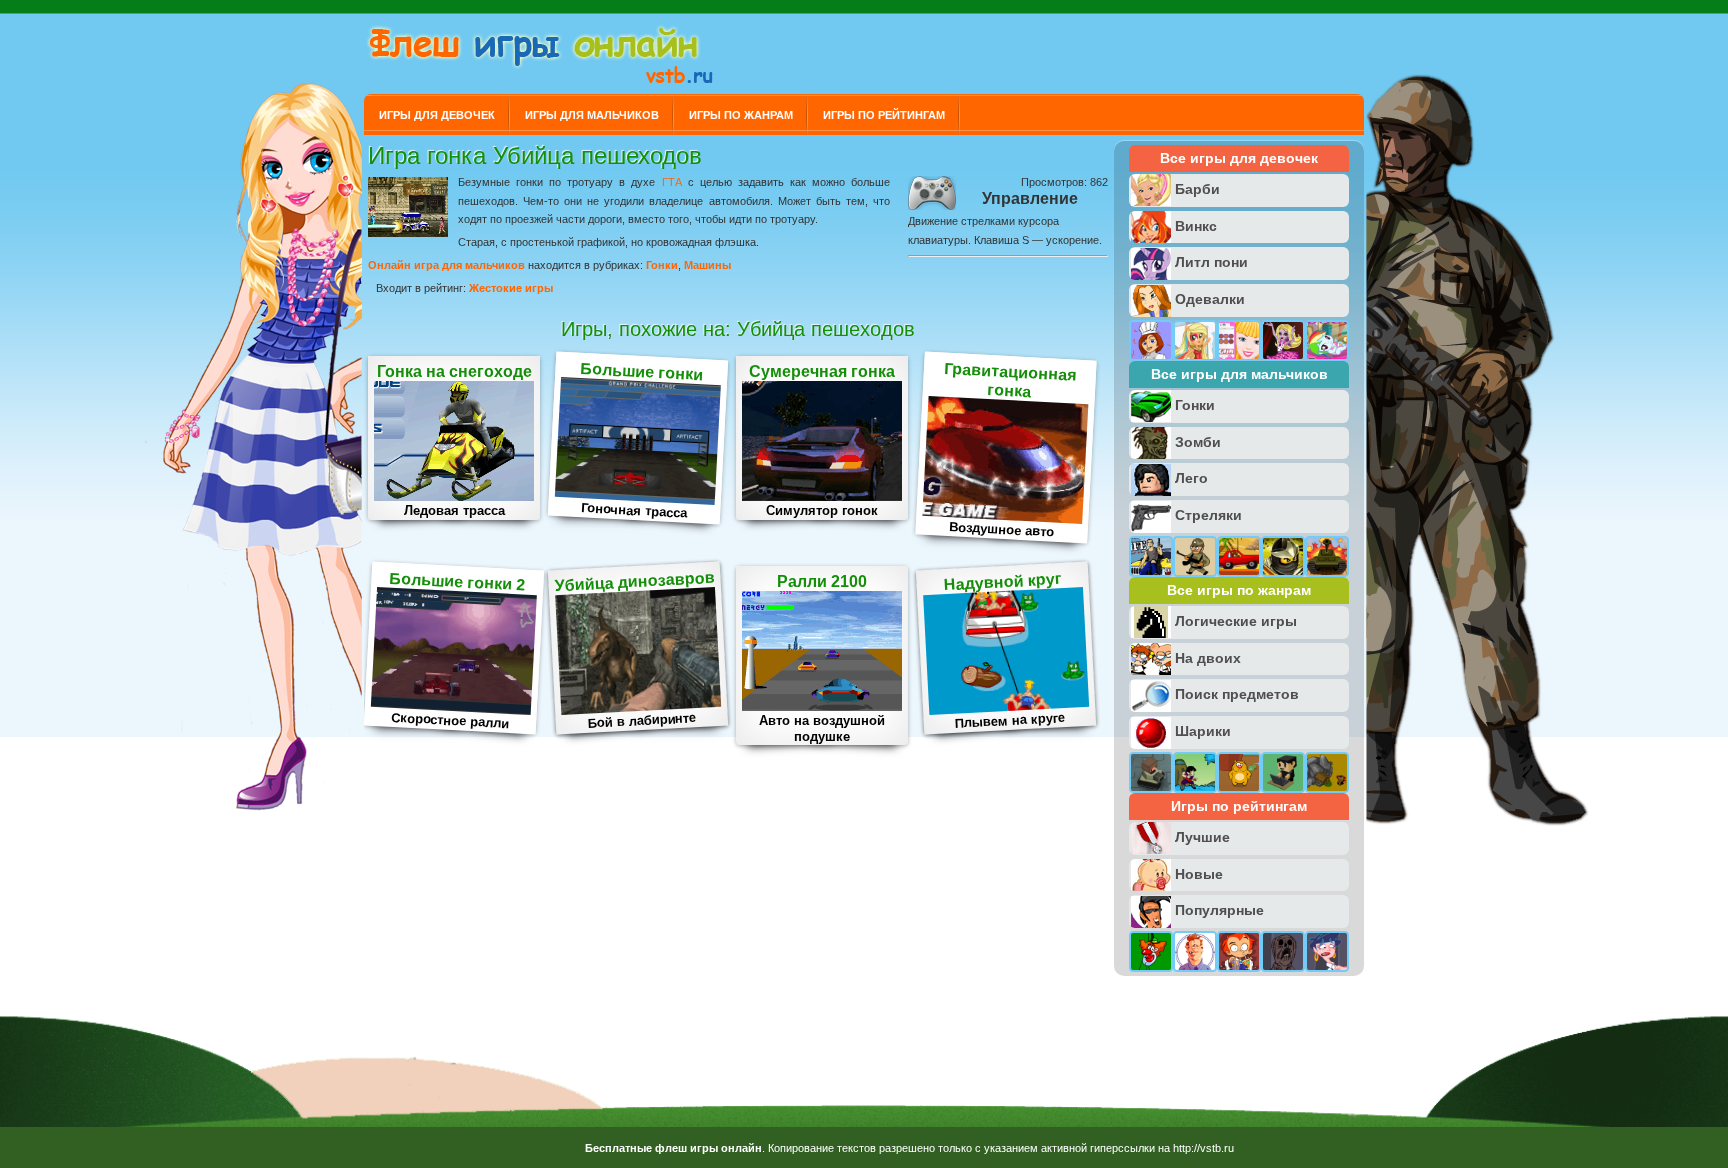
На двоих (1208, 658)
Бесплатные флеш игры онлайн (673, 1148)
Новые (1199, 874)
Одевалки (1210, 299)
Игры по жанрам (741, 115)
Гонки (662, 265)
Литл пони (1211, 262)
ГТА (672, 182)
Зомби (1198, 442)
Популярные (1219, 910)
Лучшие (1202, 837)
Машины (707, 265)
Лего (1191, 478)
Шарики (1203, 731)
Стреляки (1208, 515)
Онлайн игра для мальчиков (446, 265)
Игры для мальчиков (592, 115)
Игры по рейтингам (884, 115)
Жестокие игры (511, 288)
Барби (1197, 189)
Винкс (1196, 226)
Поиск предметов (1237, 694)
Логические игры (1236, 621)
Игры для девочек (437, 115)
